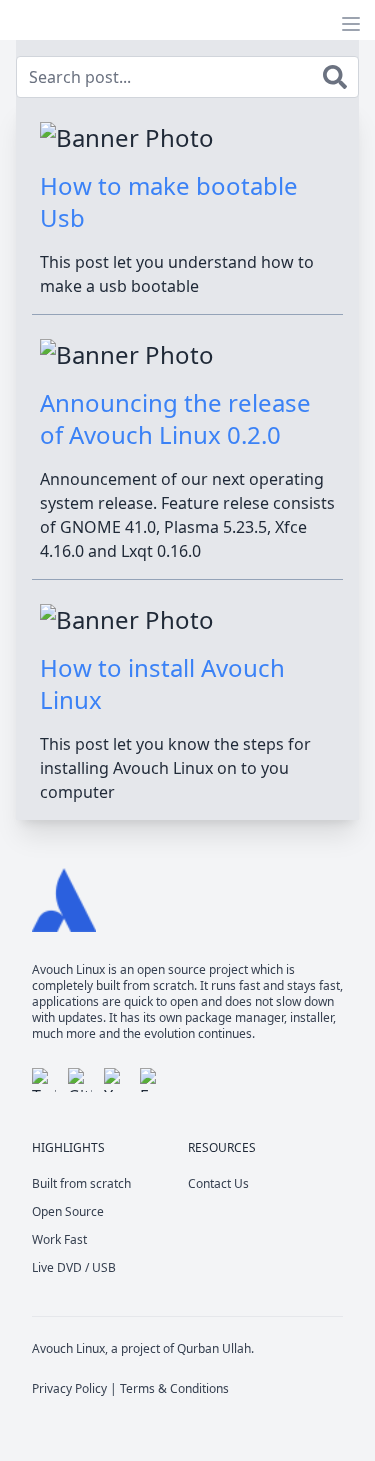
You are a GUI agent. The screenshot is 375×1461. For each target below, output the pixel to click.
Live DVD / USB (74, 1267)
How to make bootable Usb (169, 201)
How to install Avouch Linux (162, 683)
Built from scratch (81, 1183)
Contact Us (218, 1183)
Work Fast (59, 1239)
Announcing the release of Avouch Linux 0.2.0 (175, 418)
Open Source (68, 1211)
